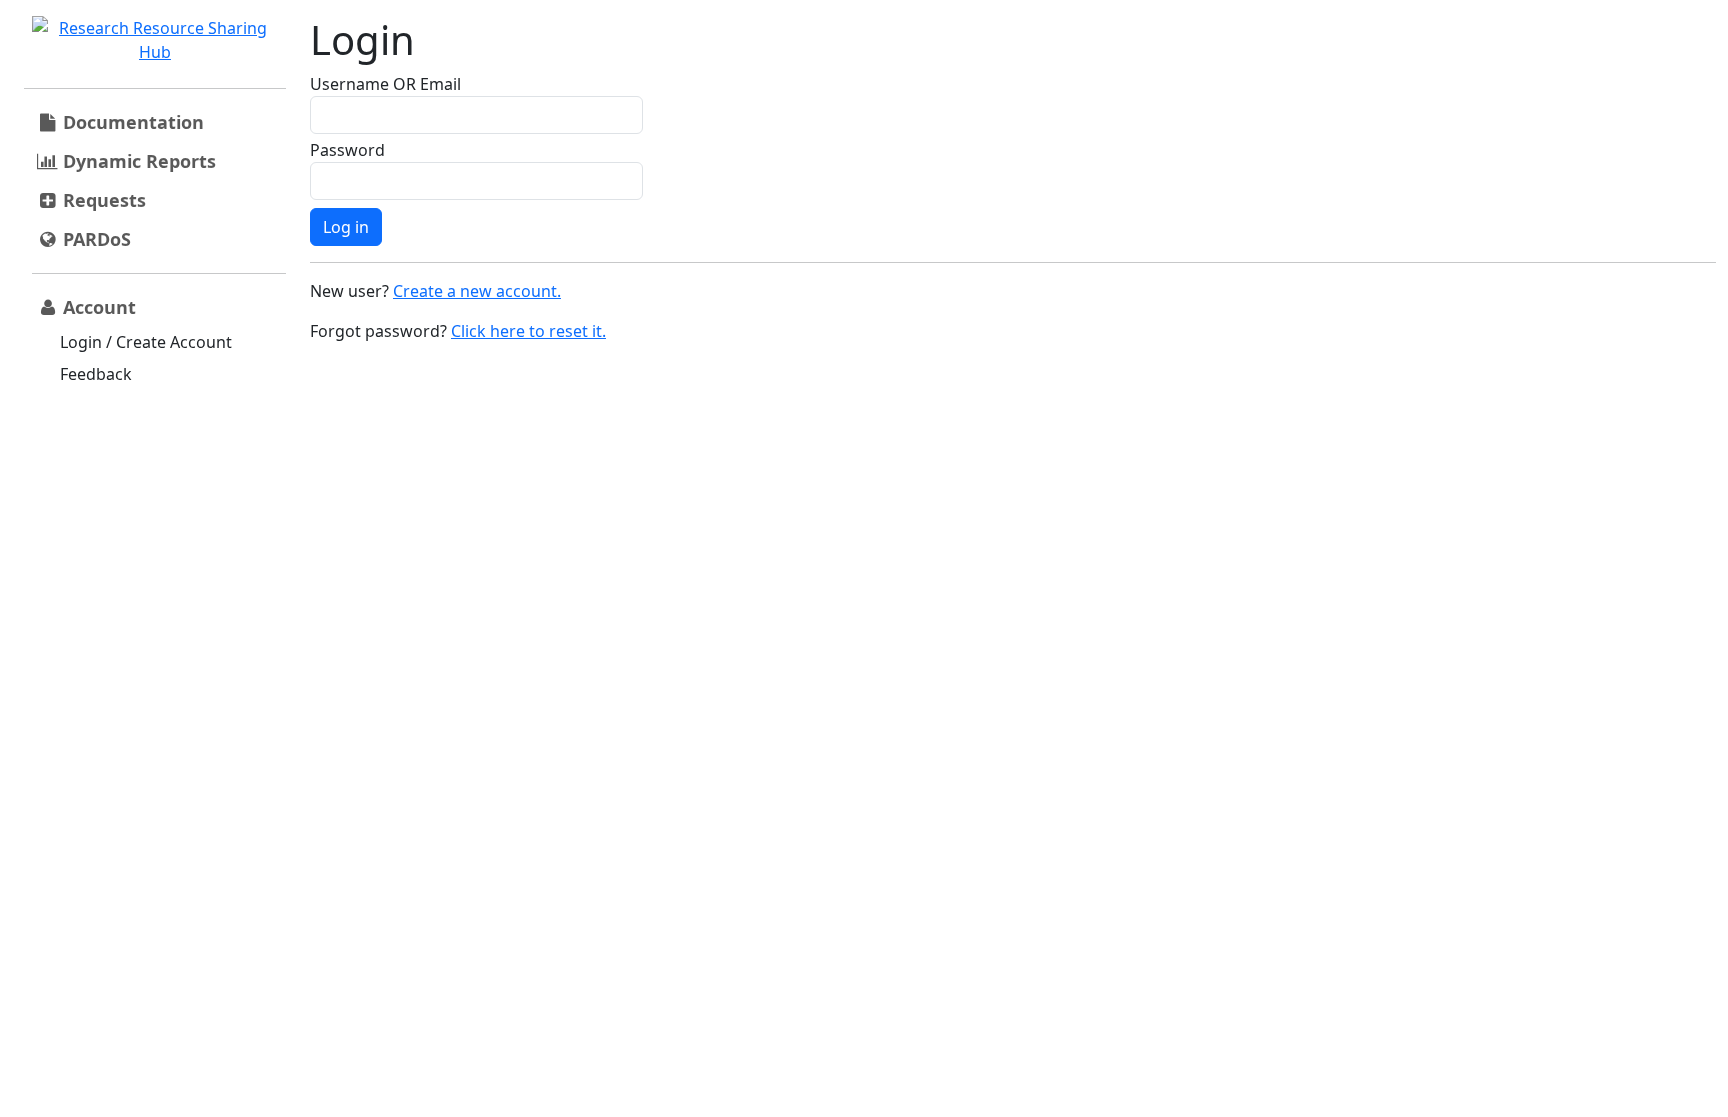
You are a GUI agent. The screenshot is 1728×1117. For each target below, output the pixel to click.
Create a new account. (477, 291)
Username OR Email (385, 84)
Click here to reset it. (528, 331)
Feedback (96, 374)
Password (347, 150)
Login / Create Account (146, 342)
